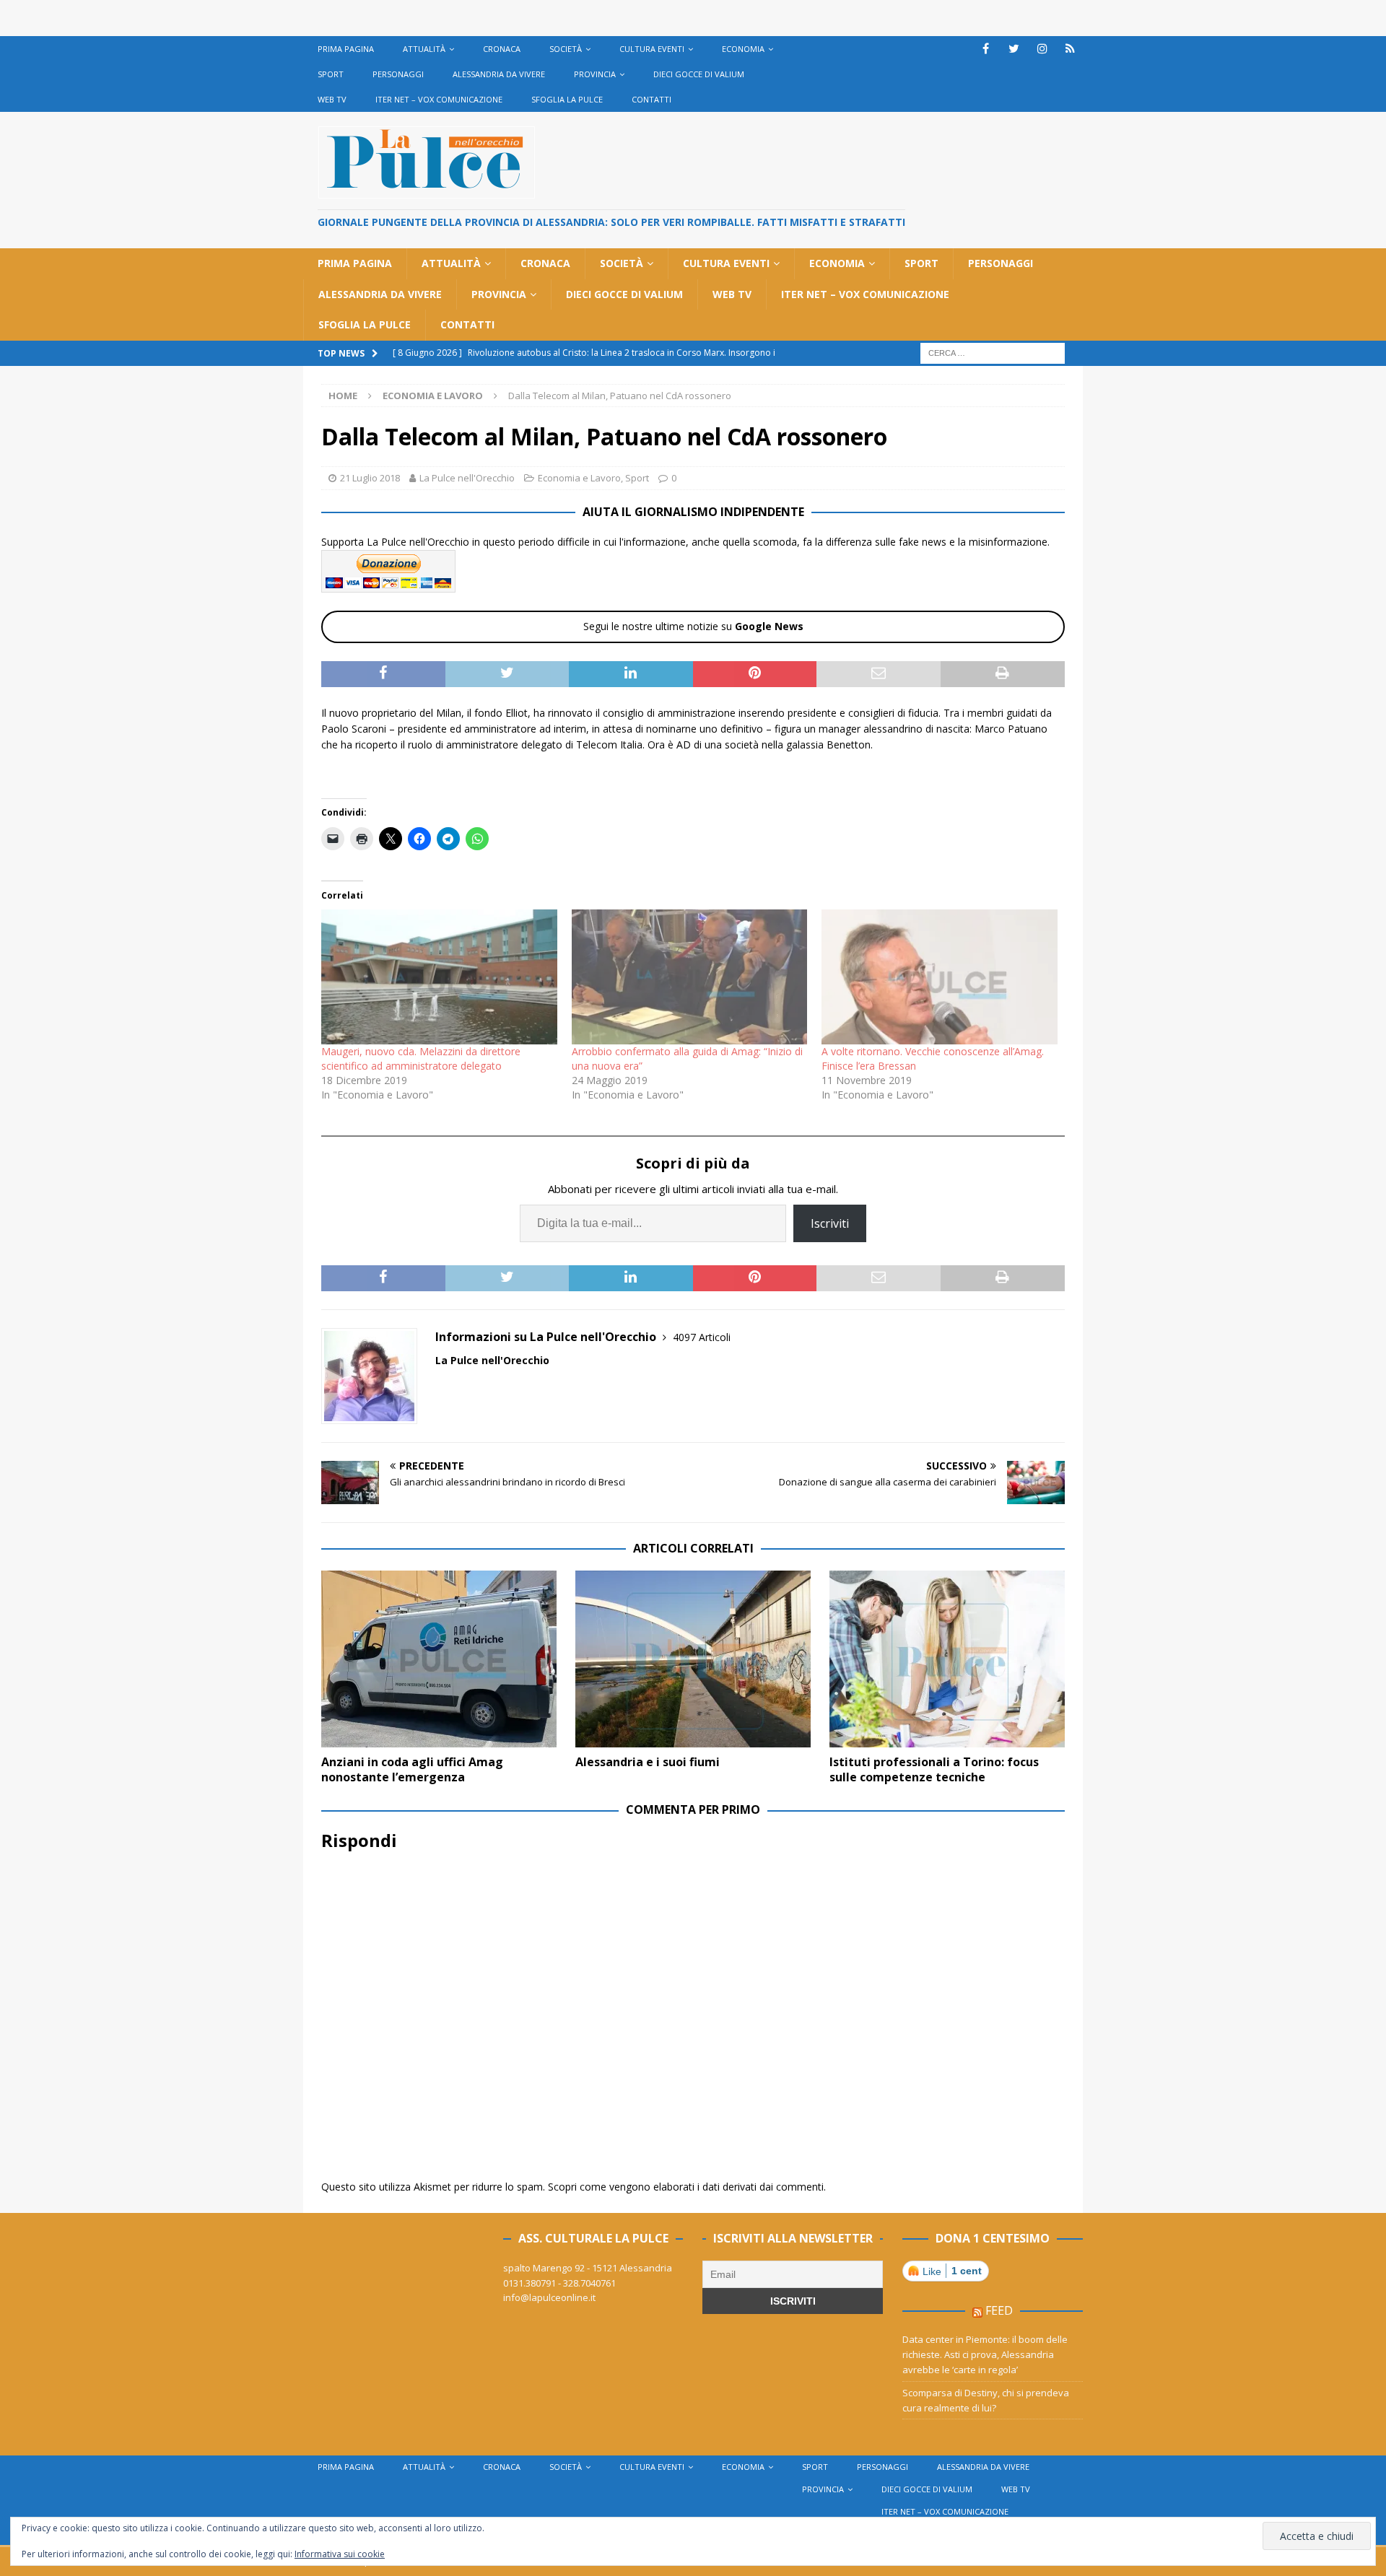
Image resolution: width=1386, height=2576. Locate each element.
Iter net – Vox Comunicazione (439, 99)
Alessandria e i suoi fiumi (648, 1762)
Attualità (424, 49)
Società (566, 49)
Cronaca (502, 49)
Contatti (651, 99)
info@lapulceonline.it (549, 2297)
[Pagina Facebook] (986, 49)
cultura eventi (652, 49)
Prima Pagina (346, 49)
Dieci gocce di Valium (699, 74)
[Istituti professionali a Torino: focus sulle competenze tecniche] (947, 1659)
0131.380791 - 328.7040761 (559, 2283)
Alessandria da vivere (499, 74)
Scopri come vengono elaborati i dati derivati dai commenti (686, 2187)
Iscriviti (830, 1223)
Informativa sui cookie (340, 2554)
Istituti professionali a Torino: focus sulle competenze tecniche (934, 1769)
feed (999, 2310)
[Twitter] (1014, 49)
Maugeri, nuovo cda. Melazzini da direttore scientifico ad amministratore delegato (421, 1058)
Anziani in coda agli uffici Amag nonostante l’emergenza (412, 1769)
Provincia (595, 74)
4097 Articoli (702, 1337)
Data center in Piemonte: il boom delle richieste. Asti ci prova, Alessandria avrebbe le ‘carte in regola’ (985, 2354)
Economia (743, 49)
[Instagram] (1042, 49)
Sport (331, 74)
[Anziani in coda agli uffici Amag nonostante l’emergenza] (439, 1659)
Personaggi (398, 74)
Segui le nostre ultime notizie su (693, 626)
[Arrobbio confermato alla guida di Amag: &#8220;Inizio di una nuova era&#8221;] (690, 977)
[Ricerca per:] (993, 352)
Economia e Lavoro (579, 478)
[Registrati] (1070, 49)
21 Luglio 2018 (370, 478)
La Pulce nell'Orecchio (467, 478)
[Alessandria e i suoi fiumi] (693, 1659)
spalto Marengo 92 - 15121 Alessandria (588, 2268)
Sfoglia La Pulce (567, 99)
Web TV (332, 99)
